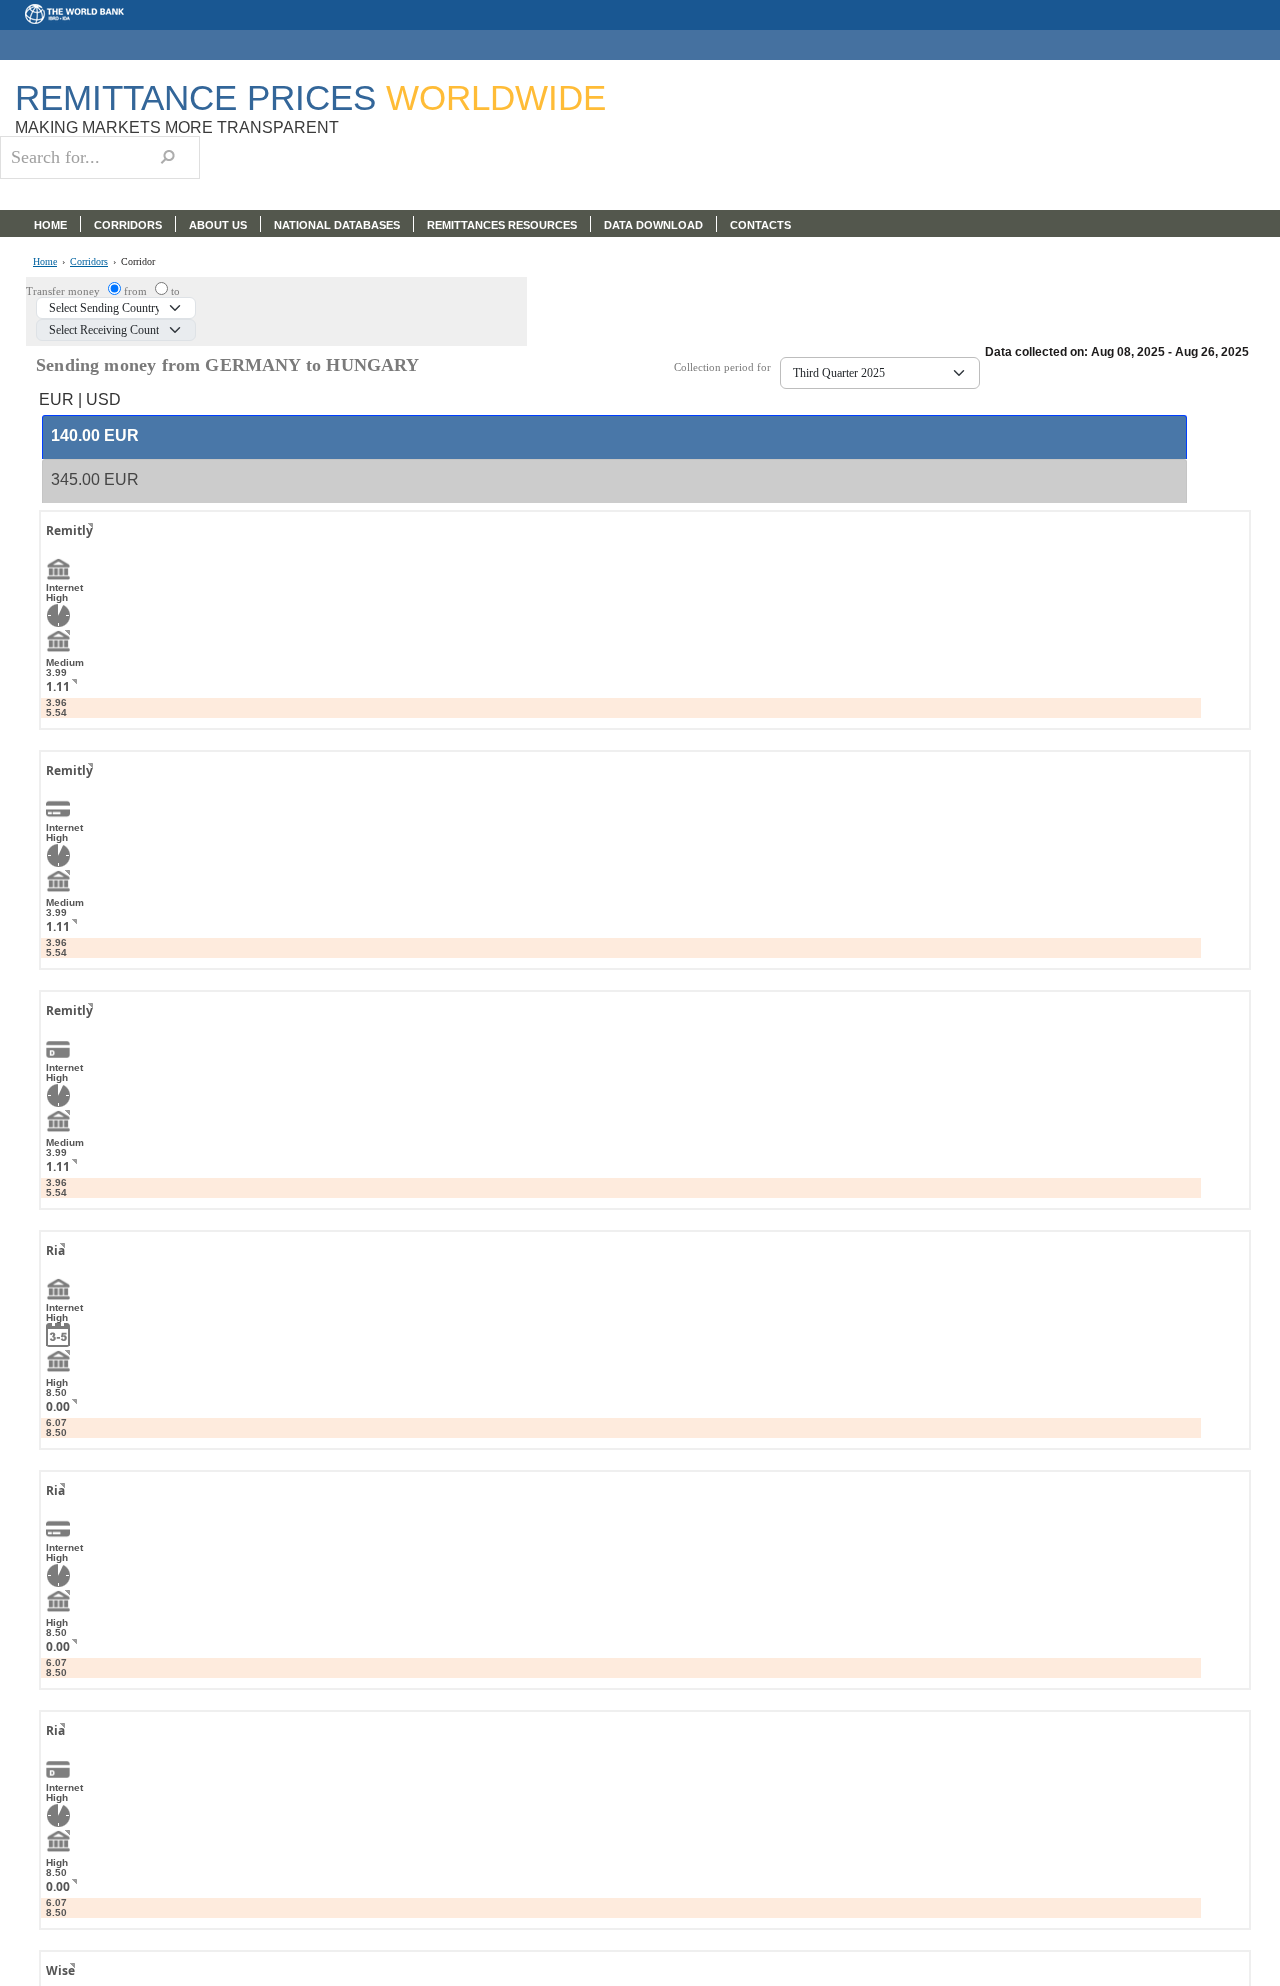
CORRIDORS (128, 225)
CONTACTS (760, 225)
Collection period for (727, 367)
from (137, 291)
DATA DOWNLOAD (653, 225)
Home (45, 262)
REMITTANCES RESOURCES (502, 225)
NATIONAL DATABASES (337, 225)
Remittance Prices (310, 97)
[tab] (614, 437)
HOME (50, 225)
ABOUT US (218, 225)
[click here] (75, 548)
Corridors (89, 262)
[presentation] (95, 436)
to (175, 291)
